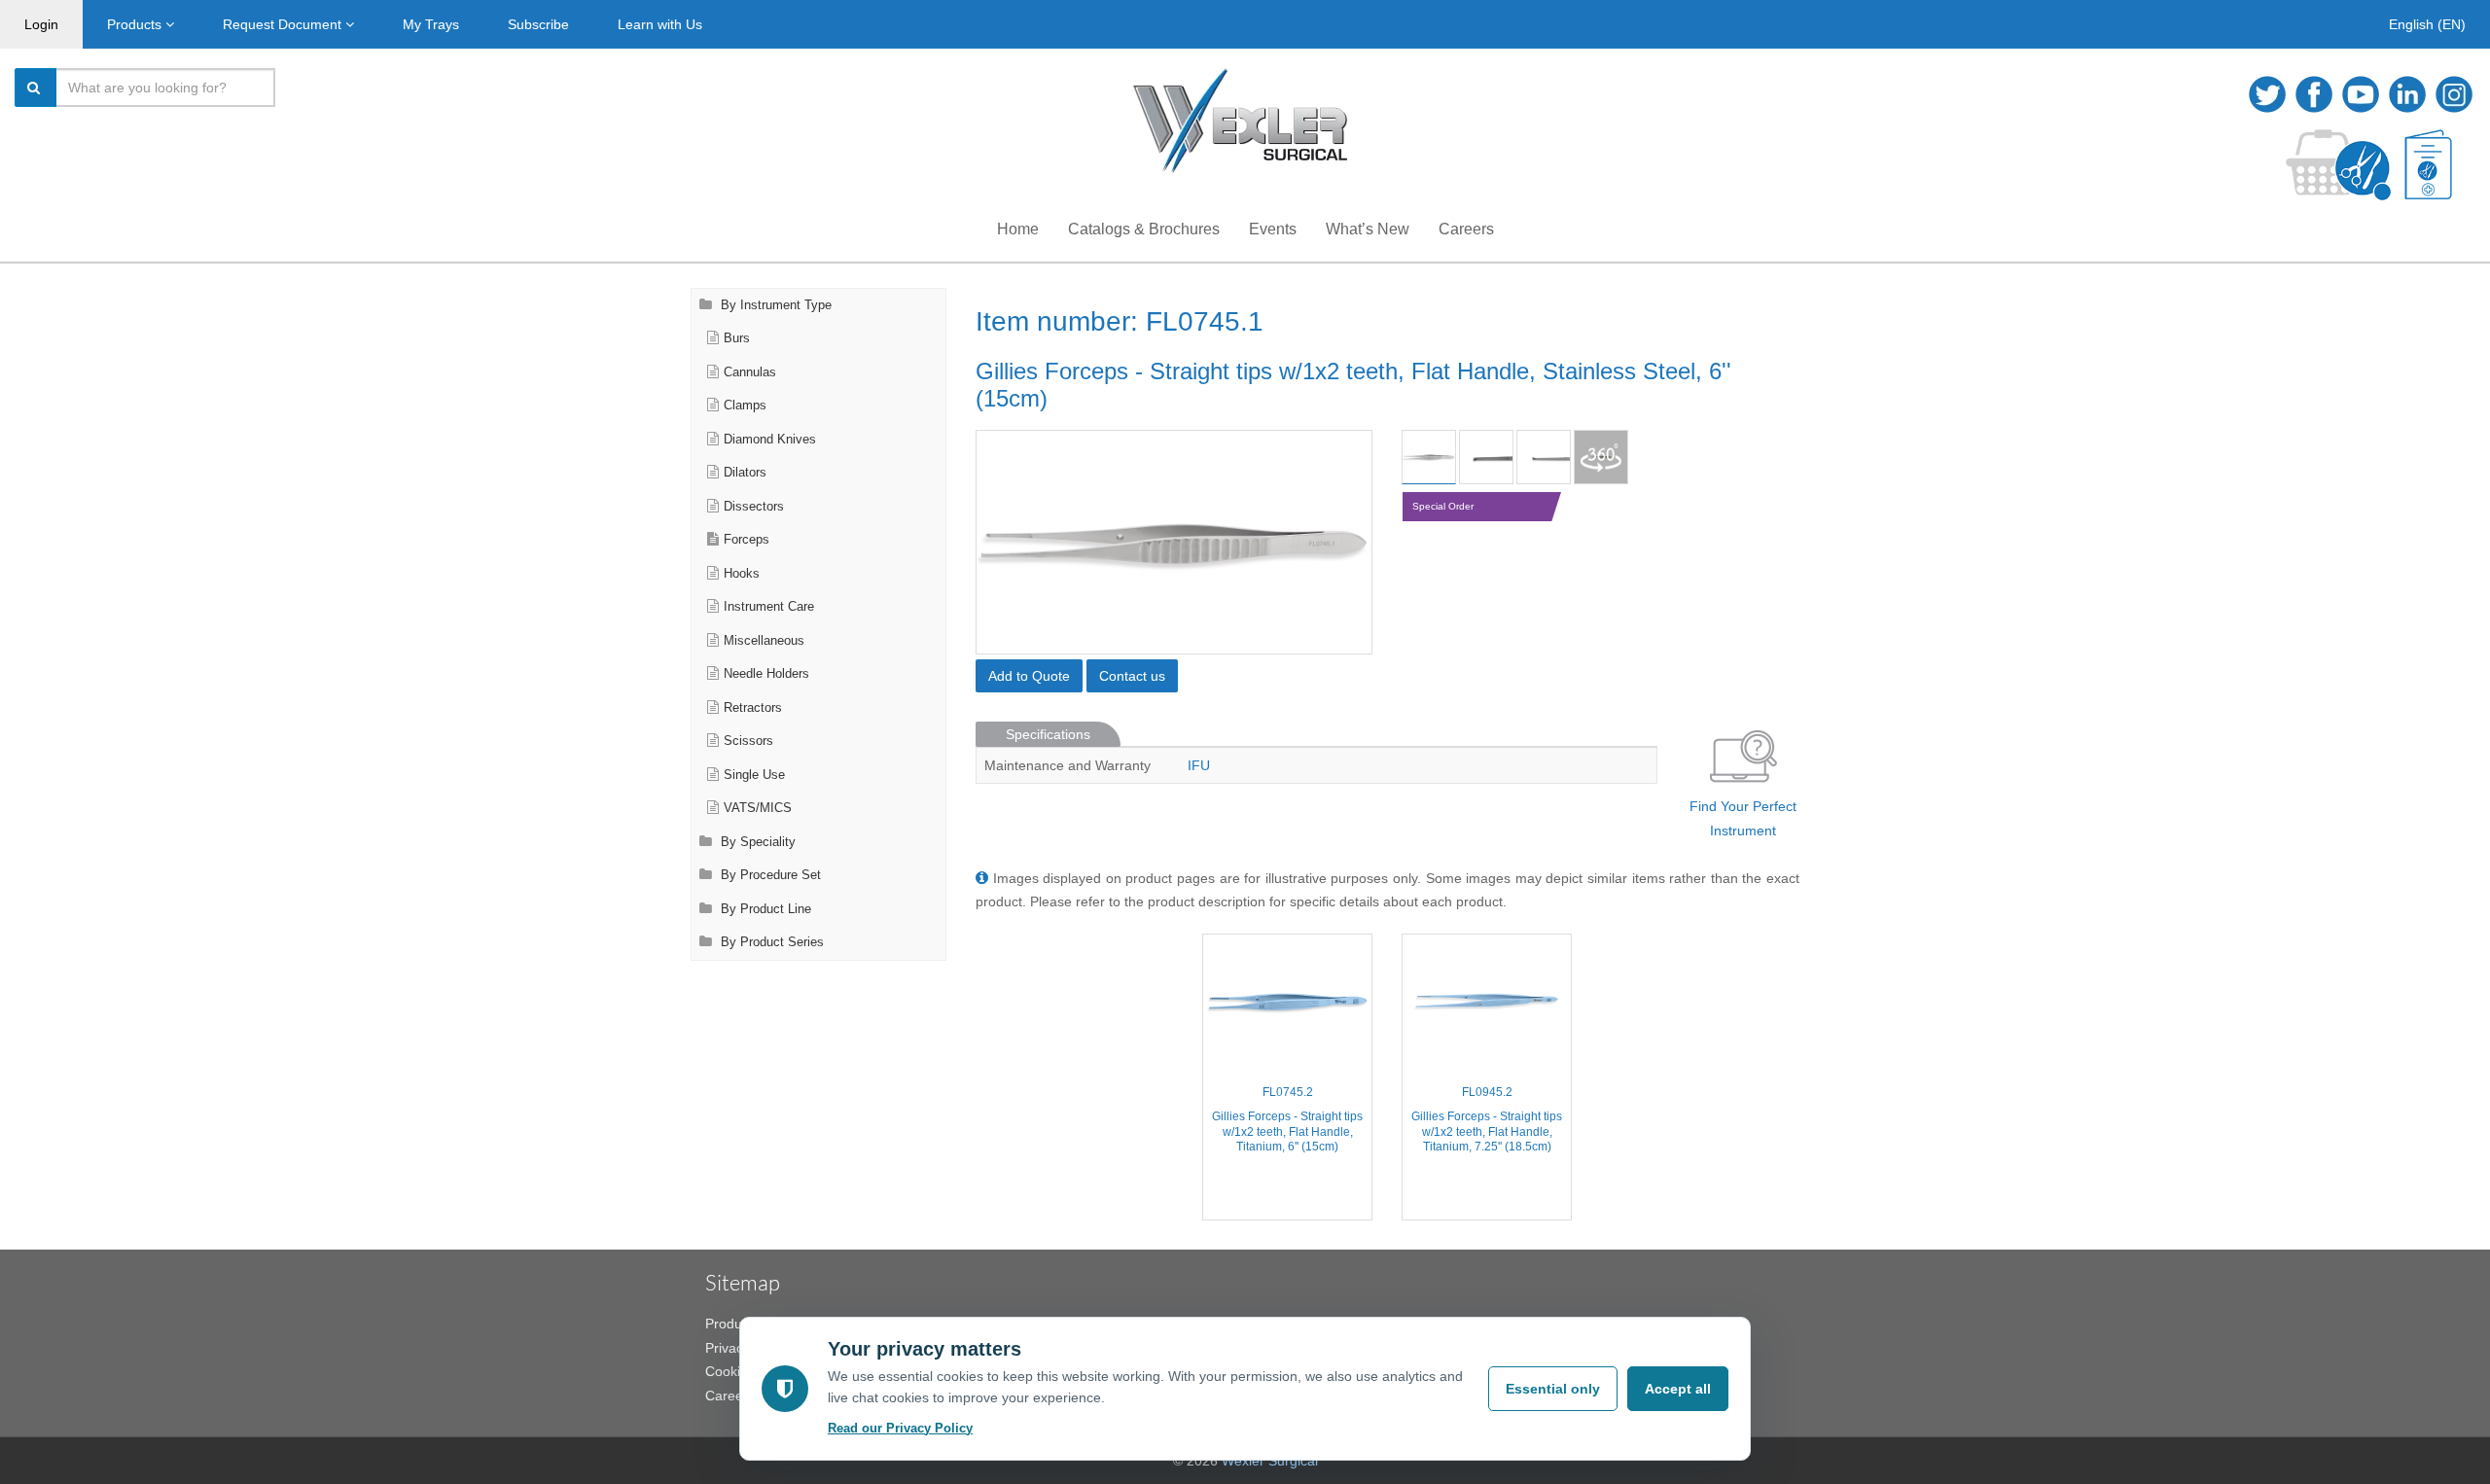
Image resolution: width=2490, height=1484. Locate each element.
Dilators (745, 473)
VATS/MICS (758, 808)
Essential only (1553, 1389)
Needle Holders (766, 674)
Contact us (1132, 676)
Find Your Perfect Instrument (1743, 818)
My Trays (431, 24)
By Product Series (770, 942)
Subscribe (538, 24)
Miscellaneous (764, 641)
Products (136, 24)
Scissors (748, 741)
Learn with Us (660, 24)
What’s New (1368, 229)
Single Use (754, 775)
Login (41, 24)
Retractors (753, 708)
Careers (1466, 229)
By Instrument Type (774, 305)
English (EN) (2427, 24)
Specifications (1048, 734)
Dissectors (754, 507)
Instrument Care (769, 607)
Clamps (745, 406)
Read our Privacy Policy (900, 1428)
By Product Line (764, 909)
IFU (1199, 765)
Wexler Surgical (1270, 1461)
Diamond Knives (770, 440)
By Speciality (756, 842)
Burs (737, 338)
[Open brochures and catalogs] (2428, 165)
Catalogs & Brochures (1144, 229)
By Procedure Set (769, 875)
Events (1273, 229)
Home (1018, 229)
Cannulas (750, 372)
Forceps (747, 540)
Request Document (284, 24)
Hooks (742, 574)
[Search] (36, 88)
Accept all (1678, 1389)
